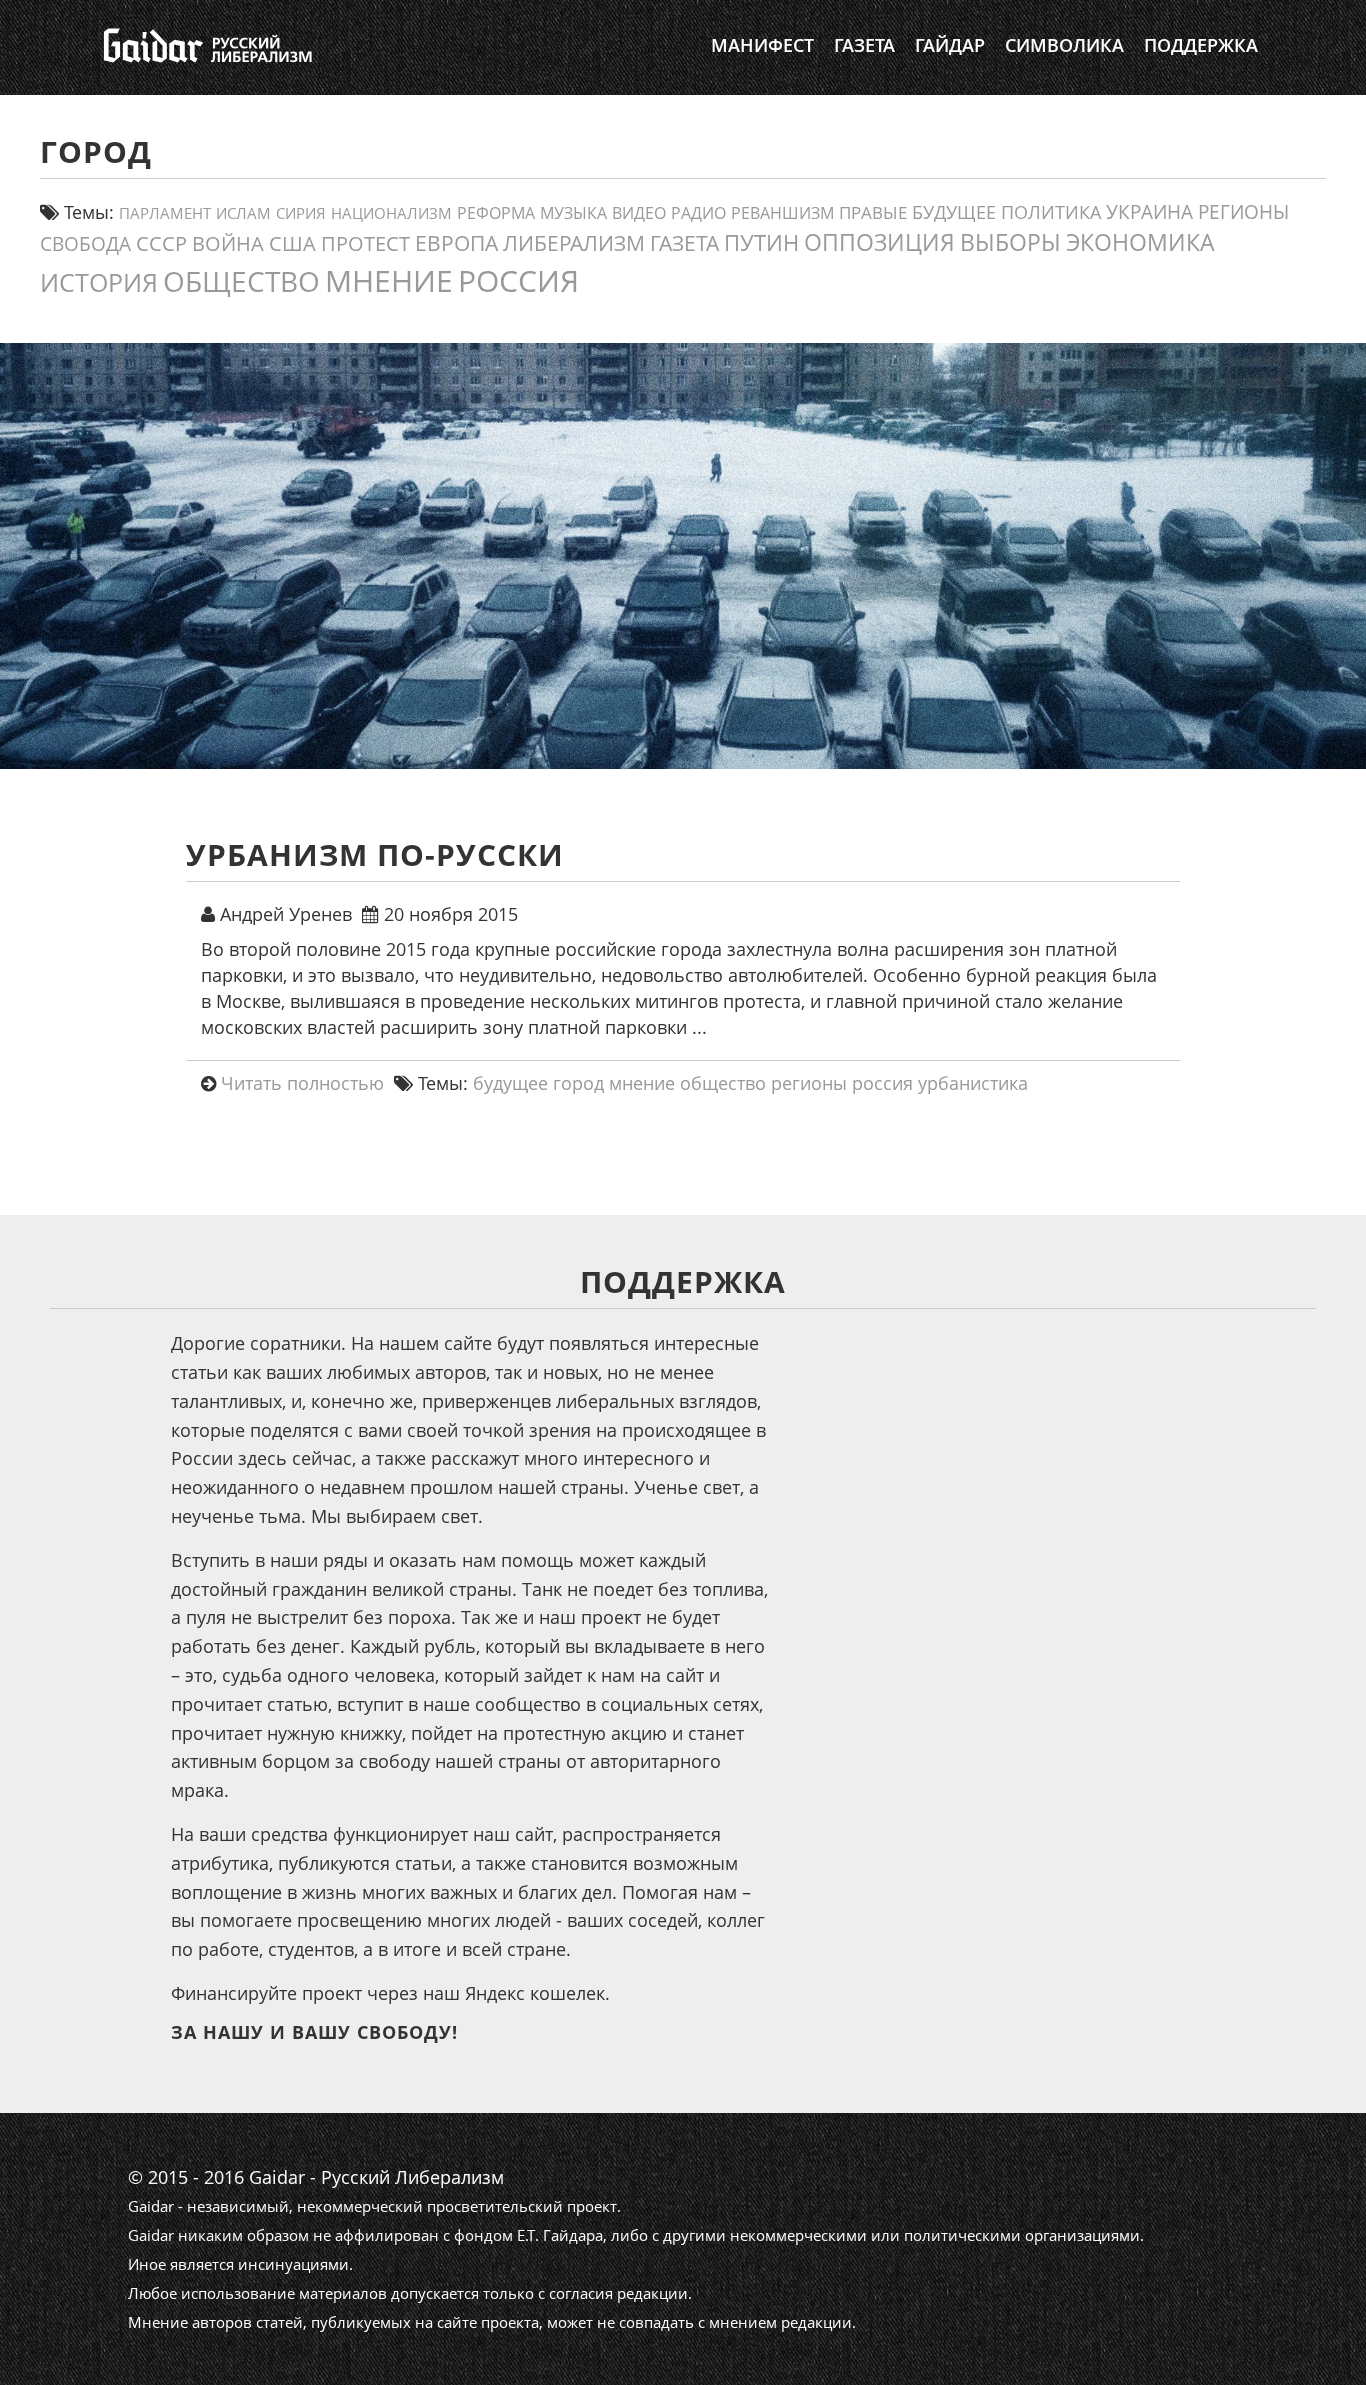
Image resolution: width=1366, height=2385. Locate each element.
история (99, 282)
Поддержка (1201, 45)
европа (456, 243)
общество (241, 281)
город (578, 1083)
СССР (161, 243)
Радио (698, 213)
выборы (1010, 242)
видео (639, 213)
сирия (301, 213)
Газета (864, 45)
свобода (85, 244)
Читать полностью (302, 1083)
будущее (954, 212)
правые (873, 212)
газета (684, 242)
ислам (243, 213)
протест (365, 243)
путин (761, 242)
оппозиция (879, 242)
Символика (1064, 45)
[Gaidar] (205, 45)
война (228, 243)
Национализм (391, 213)
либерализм (574, 242)
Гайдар (950, 45)
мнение (389, 280)
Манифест (762, 45)
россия (518, 280)
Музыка (573, 213)
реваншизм (782, 212)
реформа (496, 213)
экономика (1140, 242)
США (292, 243)
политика (1051, 212)
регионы (1243, 212)
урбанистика (973, 1083)
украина (1149, 211)
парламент (165, 213)
